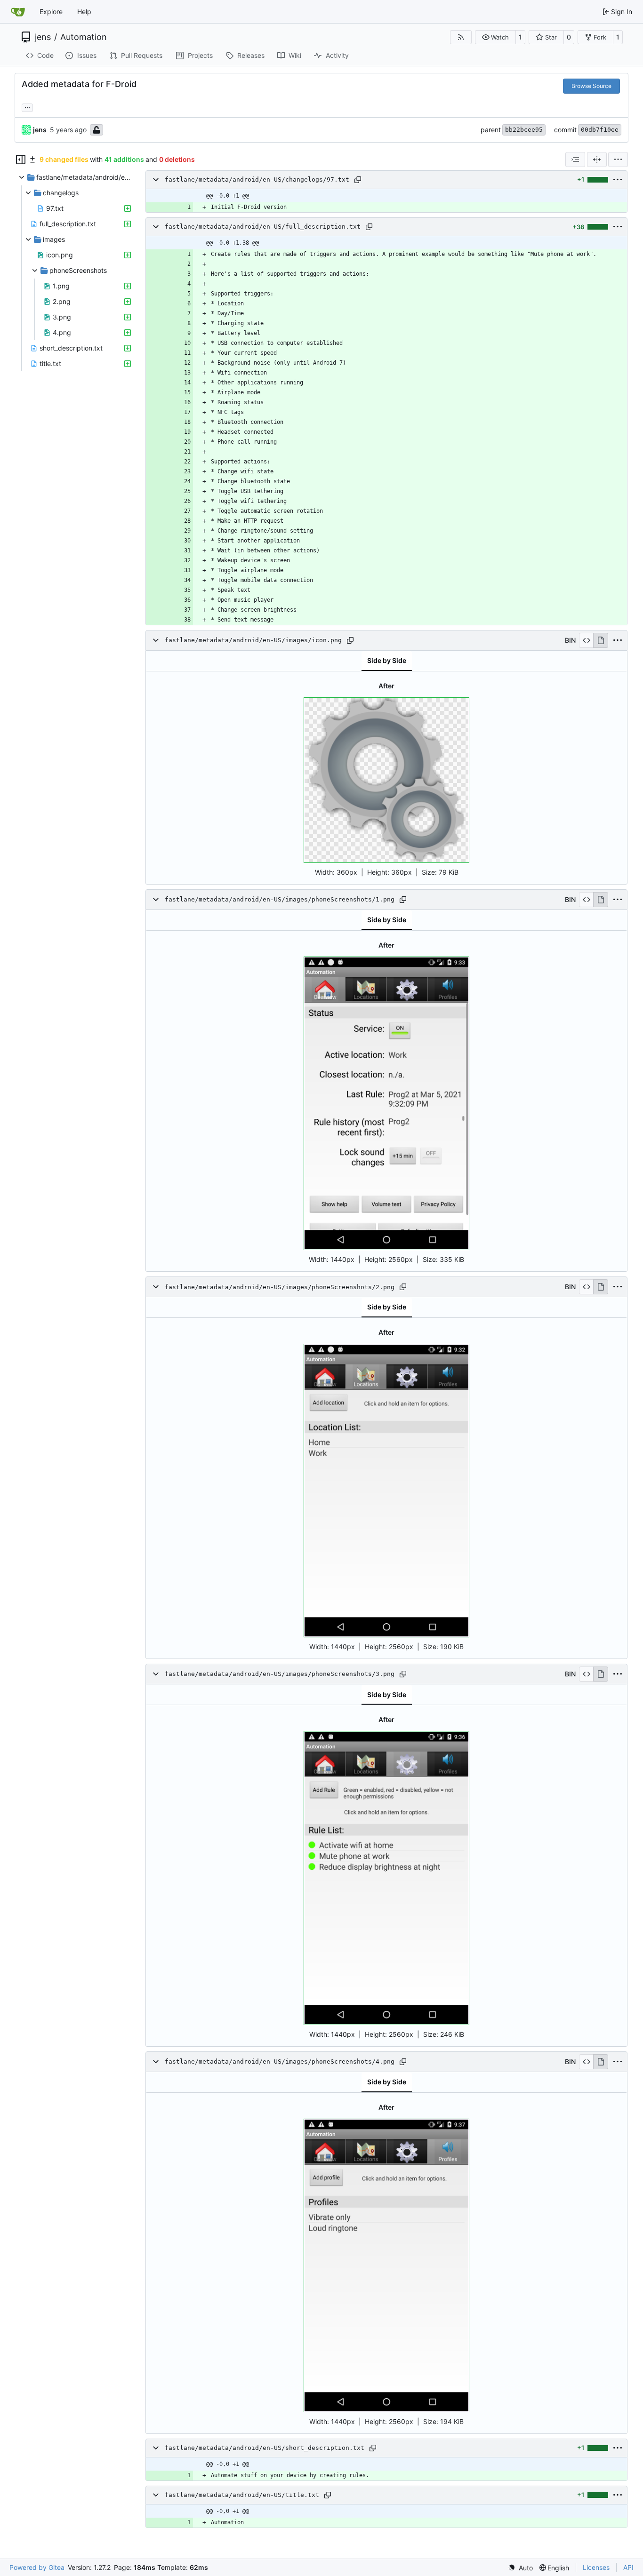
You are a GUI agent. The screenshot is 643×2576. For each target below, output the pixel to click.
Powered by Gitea (37, 2567)
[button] (495, 37)
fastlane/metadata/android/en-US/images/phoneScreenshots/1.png (280, 899)
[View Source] (586, 640)
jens (43, 37)
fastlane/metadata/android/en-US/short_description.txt (265, 2448)
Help (84, 12)
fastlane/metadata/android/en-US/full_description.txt (263, 227)
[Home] (18, 12)
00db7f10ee (600, 130)
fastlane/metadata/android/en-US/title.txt (242, 2495)
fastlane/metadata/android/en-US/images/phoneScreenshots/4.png (280, 2062)
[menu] (618, 160)
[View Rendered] (601, 640)
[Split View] (597, 160)
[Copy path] (358, 180)
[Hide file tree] (21, 160)
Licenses (596, 2567)
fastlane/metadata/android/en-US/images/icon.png (253, 640)
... (27, 107)
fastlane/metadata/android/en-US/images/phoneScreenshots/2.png (280, 1287)
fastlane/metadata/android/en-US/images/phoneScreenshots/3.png (280, 1674)
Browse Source (591, 86)
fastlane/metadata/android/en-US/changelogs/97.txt (257, 179)
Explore (51, 12)
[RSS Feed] (461, 37)
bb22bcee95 (524, 130)
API (628, 2567)
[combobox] (575, 160)
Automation (84, 37)
